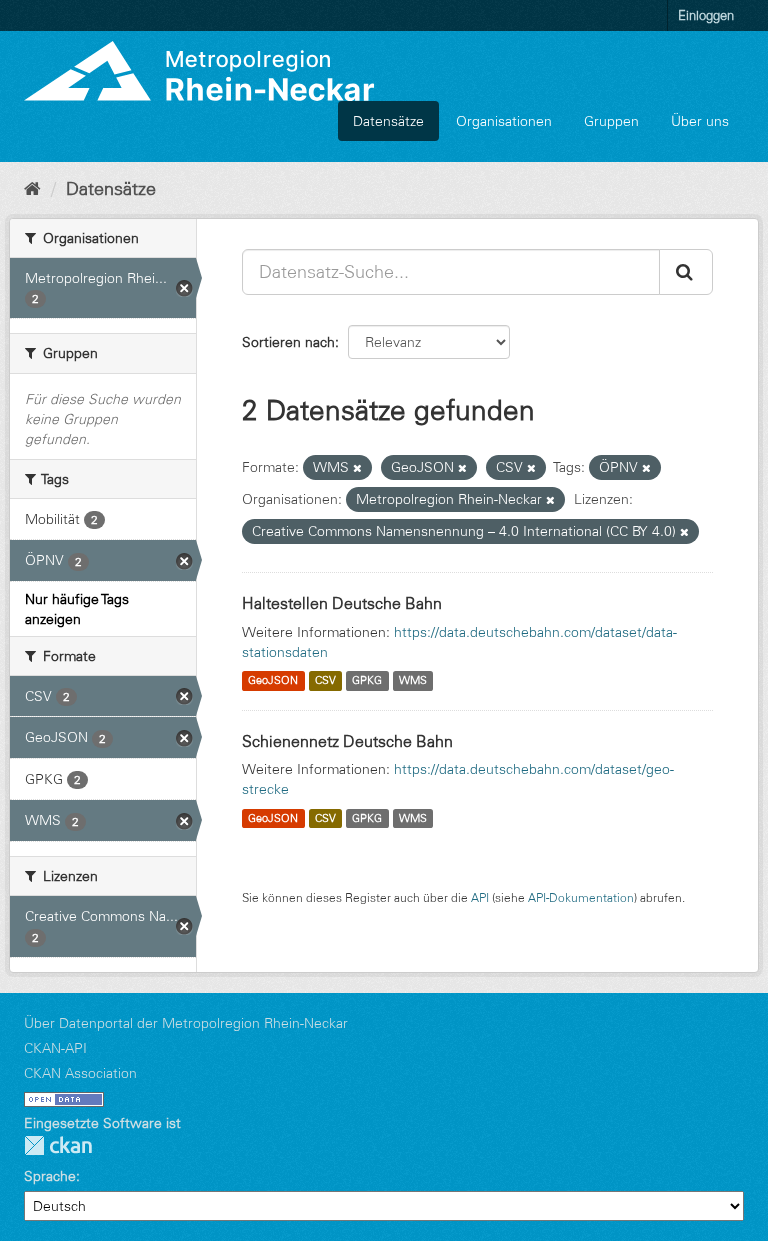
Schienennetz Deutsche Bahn (347, 741)
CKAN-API (55, 1048)
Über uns (700, 121)
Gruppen (611, 121)
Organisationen (504, 121)
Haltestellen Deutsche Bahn (342, 603)
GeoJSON (273, 681)
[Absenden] (686, 272)
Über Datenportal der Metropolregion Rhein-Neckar (186, 1023)
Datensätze (388, 121)
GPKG (367, 681)
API (480, 897)
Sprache (50, 1176)
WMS (413, 681)
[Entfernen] (357, 468)
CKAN (58, 1145)
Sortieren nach (288, 342)
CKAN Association (80, 1073)
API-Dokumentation (581, 897)
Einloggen (706, 15)
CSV (325, 681)
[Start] (32, 189)
